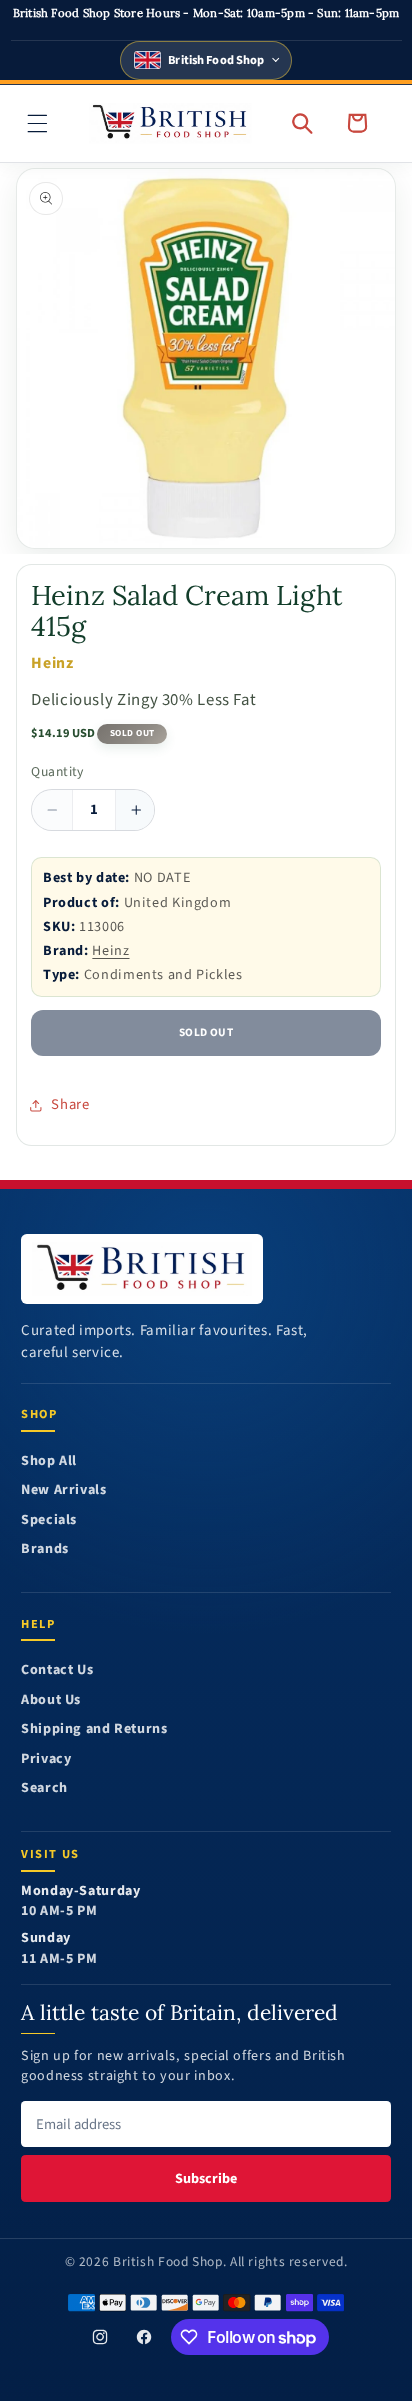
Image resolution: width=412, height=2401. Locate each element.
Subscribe (206, 2178)
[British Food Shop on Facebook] (144, 2337)
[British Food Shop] (142, 1269)
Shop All (49, 1461)
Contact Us (57, 1670)
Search (44, 1788)
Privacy (46, 1759)
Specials (49, 1520)
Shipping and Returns (94, 1729)
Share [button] (70, 1104)
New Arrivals (64, 1490)
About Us (51, 1700)
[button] (38, 123)
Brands (45, 1549)
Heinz (110, 950)
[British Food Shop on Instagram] (100, 2337)
